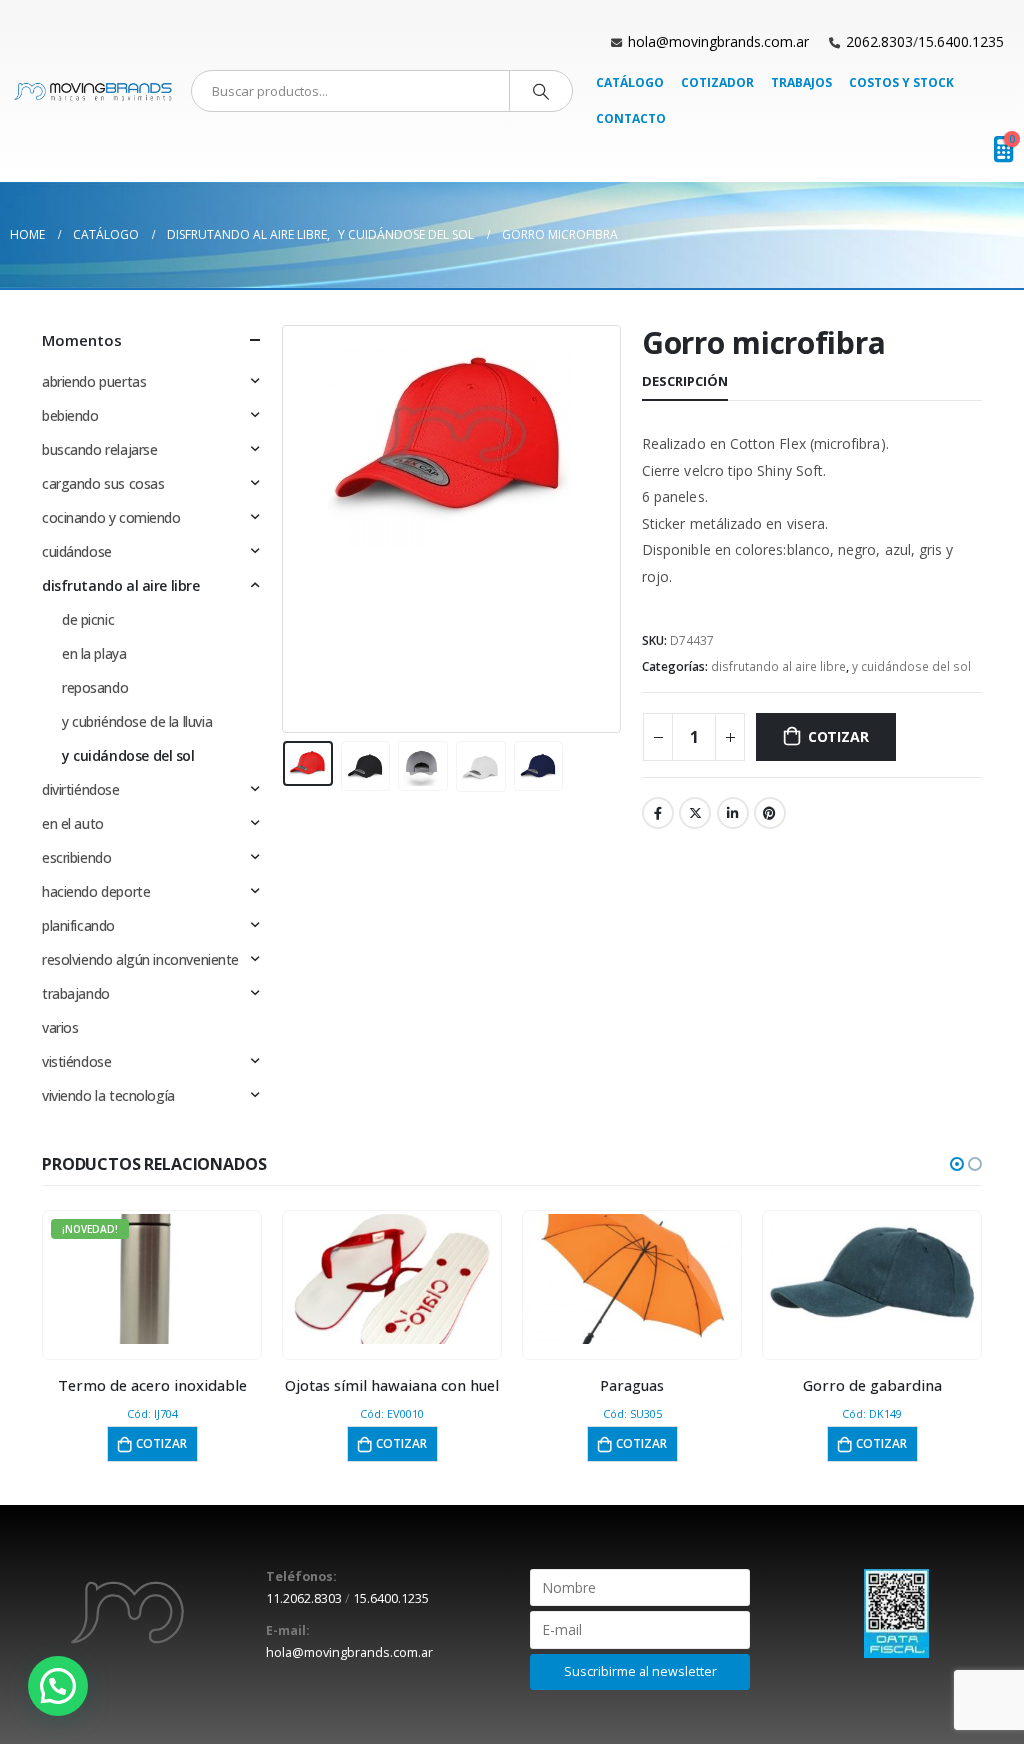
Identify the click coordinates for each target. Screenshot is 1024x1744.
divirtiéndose (81, 789)
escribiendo (76, 857)
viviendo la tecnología (108, 1095)
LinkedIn (733, 813)
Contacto (631, 118)
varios (60, 1027)
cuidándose (77, 551)
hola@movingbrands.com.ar (718, 41)
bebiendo (70, 415)
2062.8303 (879, 41)
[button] (957, 1164)
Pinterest (770, 813)
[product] (392, 1279)
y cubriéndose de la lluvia (137, 721)
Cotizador (717, 82)
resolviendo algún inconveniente (140, 959)
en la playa (94, 653)
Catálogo (630, 82)
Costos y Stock (901, 82)
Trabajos (801, 82)
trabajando (76, 993)
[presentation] (287, 529)
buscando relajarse (99, 449)
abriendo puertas (94, 381)
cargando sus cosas (103, 483)
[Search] (541, 91)
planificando (78, 925)
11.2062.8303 (304, 1598)
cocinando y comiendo (111, 517)
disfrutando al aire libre (778, 666)
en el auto (73, 823)
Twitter (695, 813)
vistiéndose (76, 1061)
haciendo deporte (96, 891)
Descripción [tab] (685, 381)
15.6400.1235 (961, 41)
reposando (95, 687)
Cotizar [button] (161, 1443)
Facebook (658, 813)
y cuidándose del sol (911, 666)
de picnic (88, 619)
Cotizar (838, 736)
